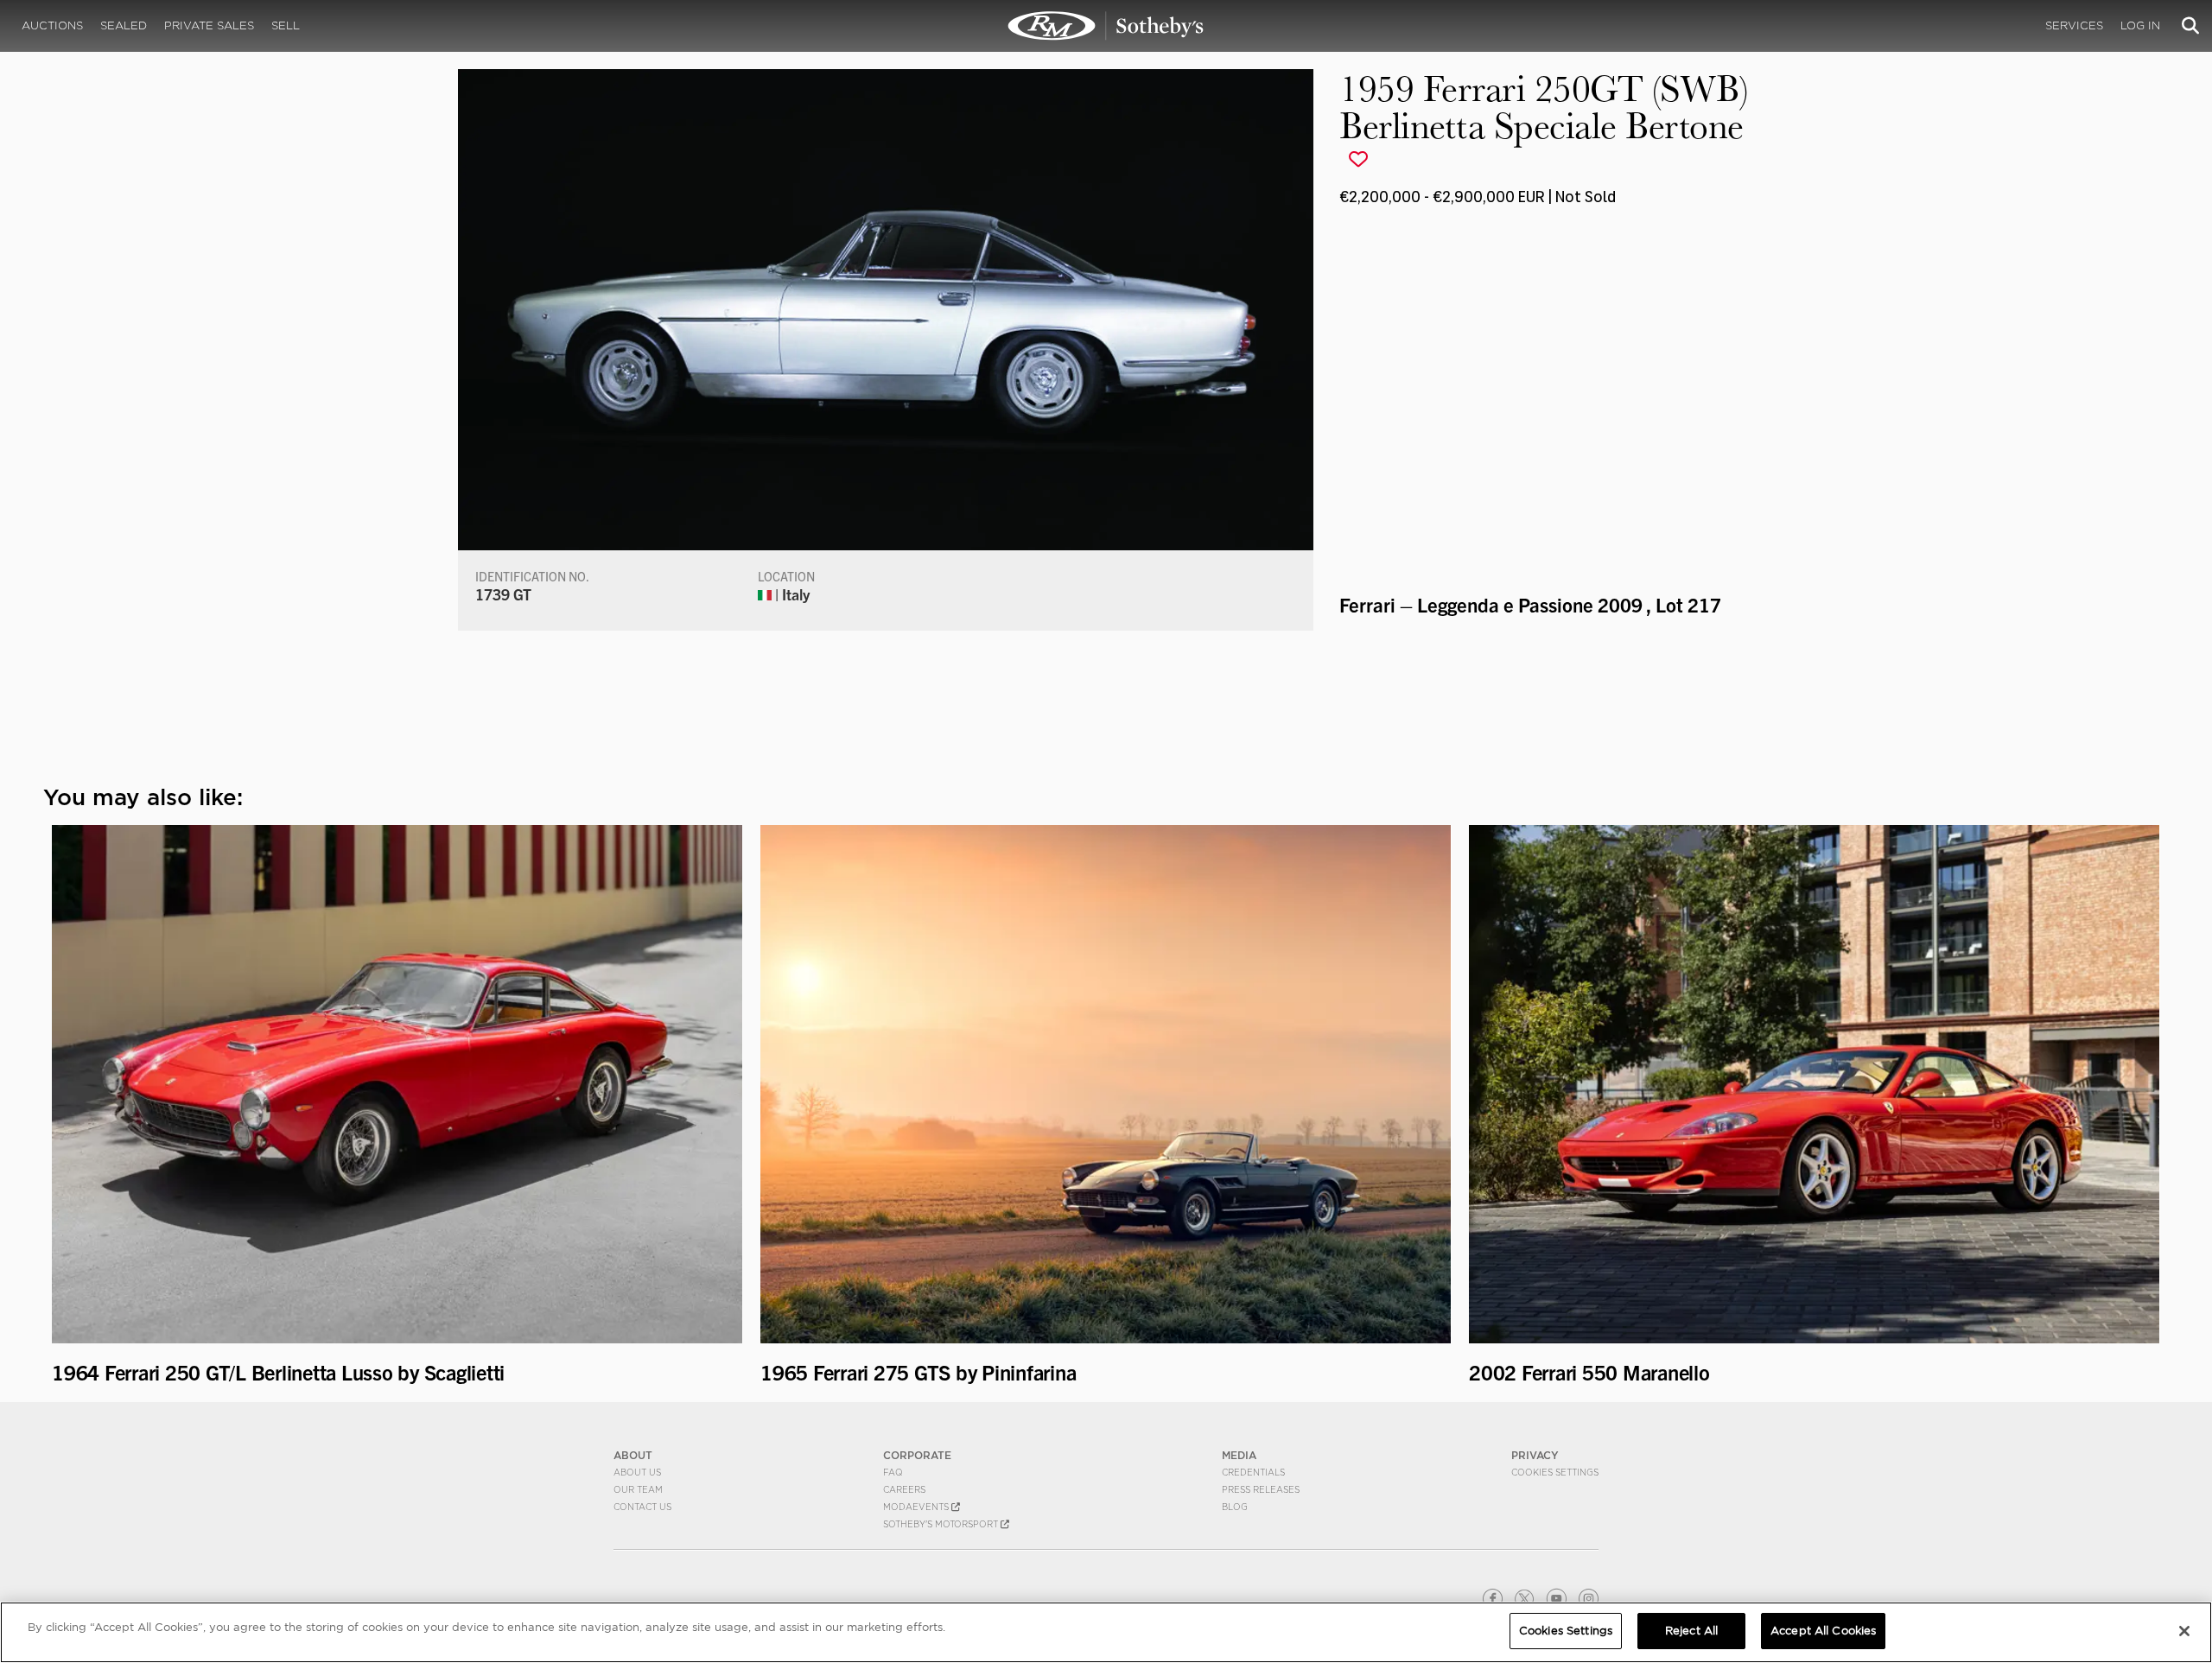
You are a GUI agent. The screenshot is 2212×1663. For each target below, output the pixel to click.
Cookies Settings (1555, 1472)
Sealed (124, 25)
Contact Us (642, 1507)
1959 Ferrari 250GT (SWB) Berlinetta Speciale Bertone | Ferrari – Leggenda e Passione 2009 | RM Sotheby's (1106, 26)
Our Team (638, 1489)
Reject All (1691, 1631)
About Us (637, 1472)
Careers (904, 1489)
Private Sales (209, 25)
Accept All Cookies (1823, 1631)
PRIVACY (1535, 1455)
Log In (2140, 25)
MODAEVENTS (917, 1507)
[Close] (2184, 1631)
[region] (1106, 1632)
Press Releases (1261, 1489)
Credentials (1253, 1472)
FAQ (893, 1472)
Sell (286, 25)
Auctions (52, 25)
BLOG (1235, 1507)
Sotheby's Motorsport (942, 1524)
